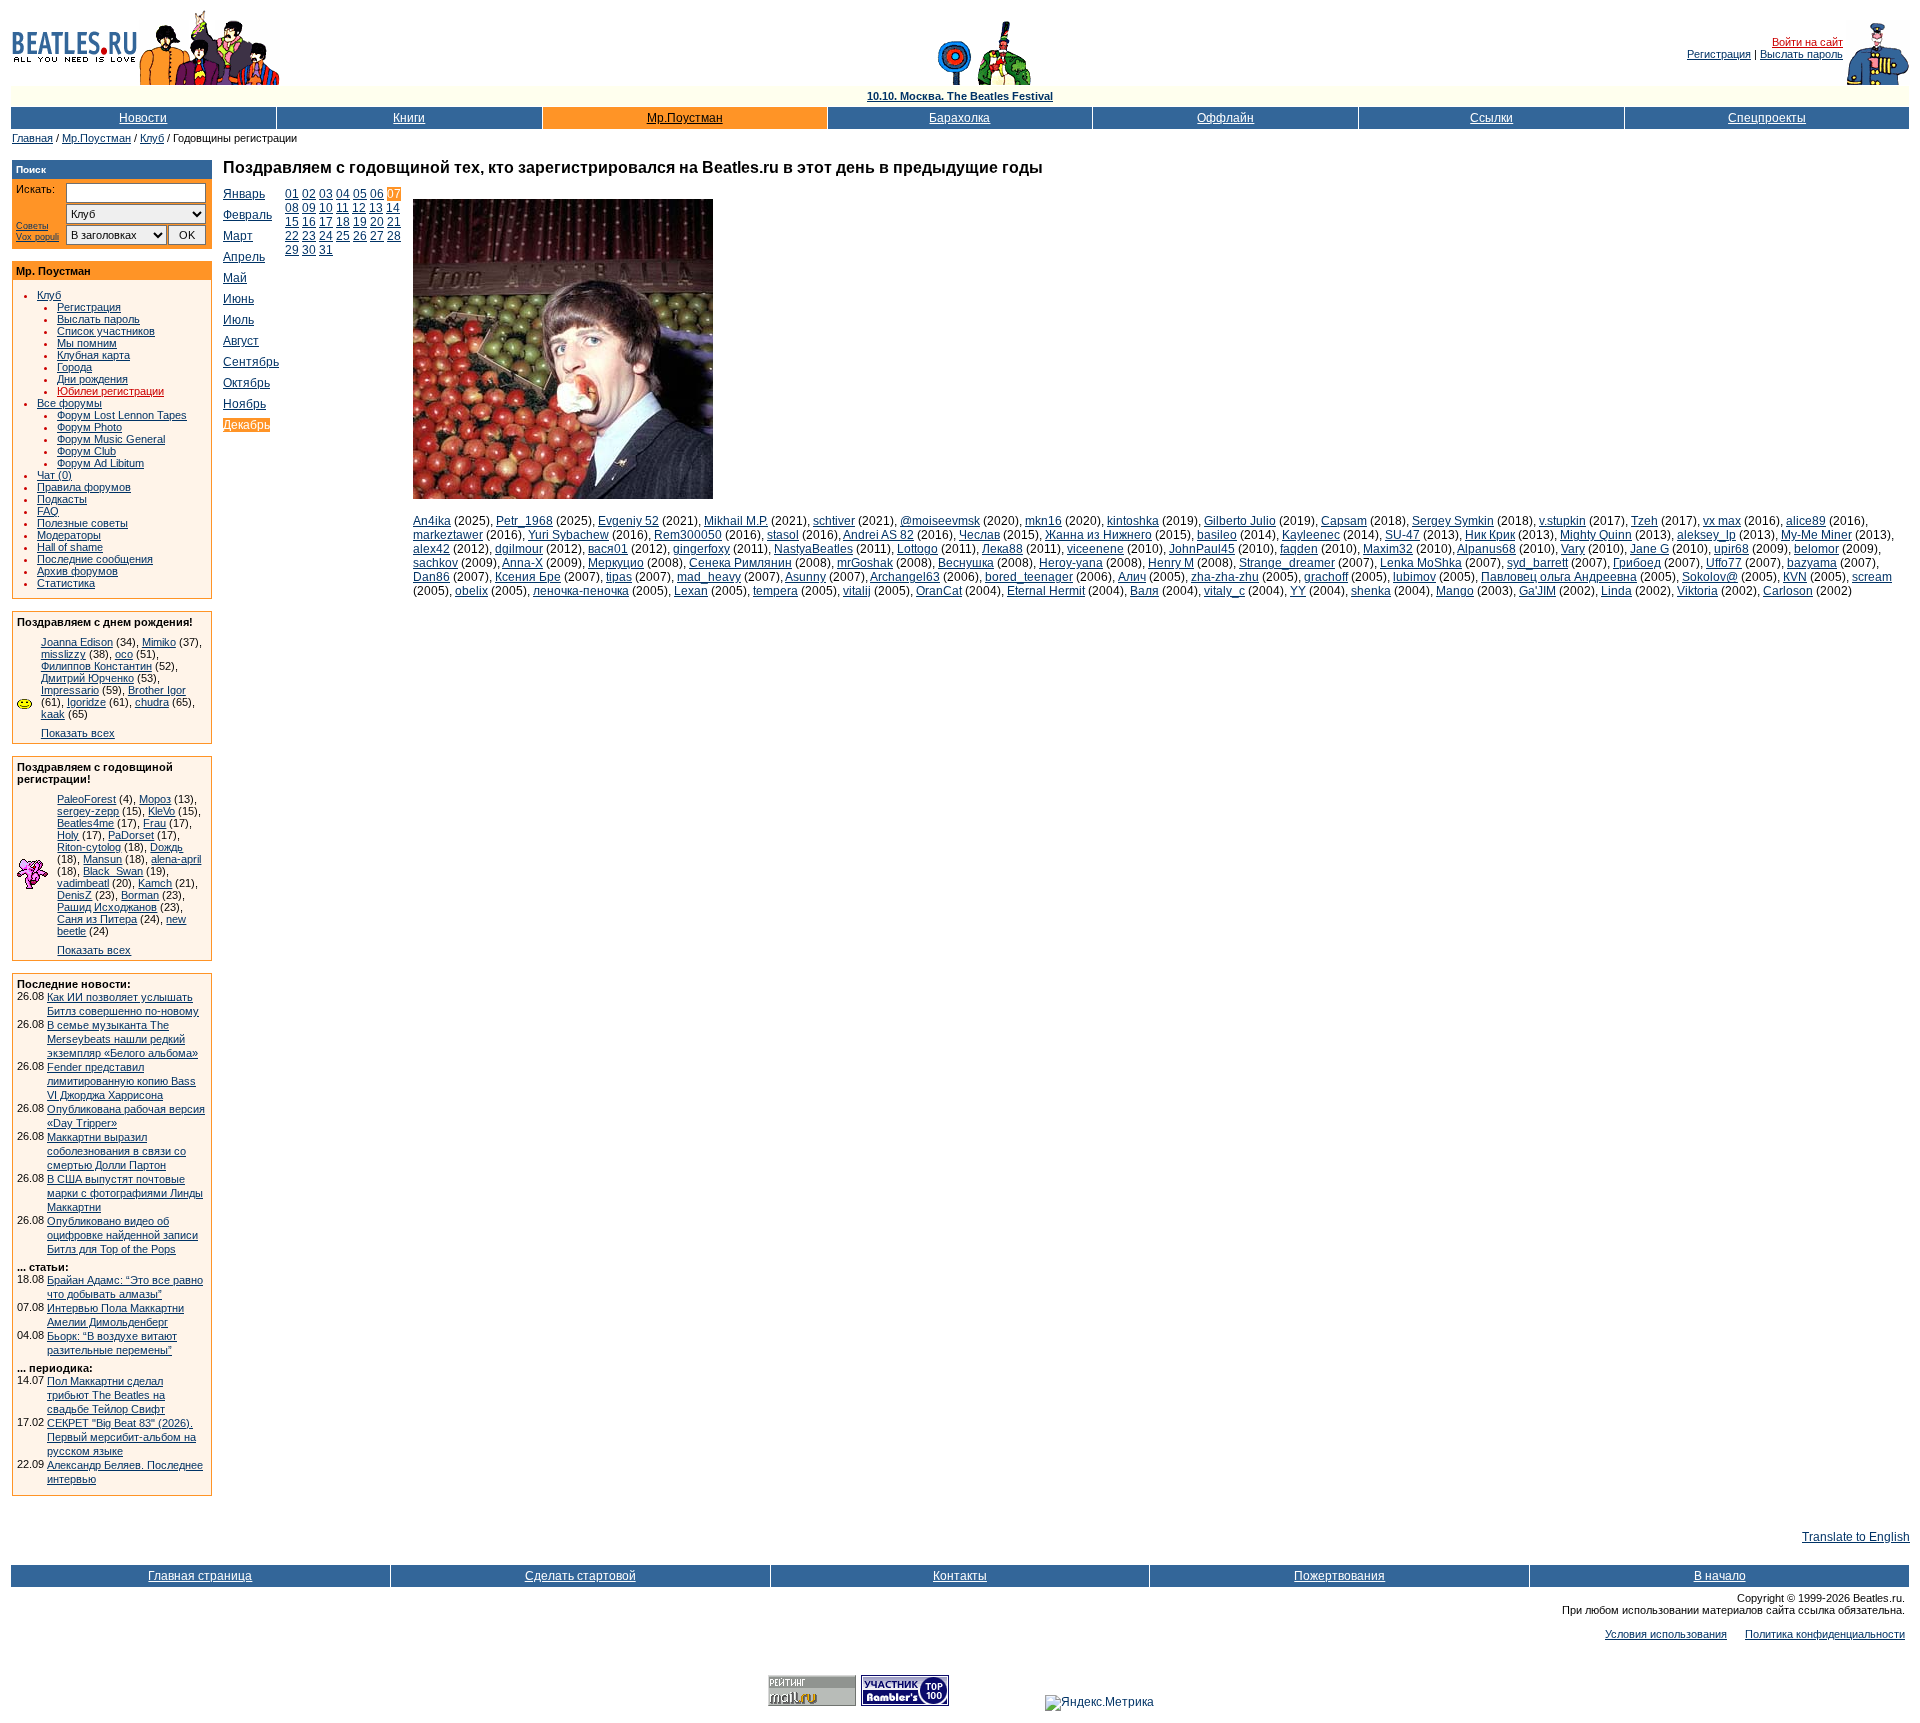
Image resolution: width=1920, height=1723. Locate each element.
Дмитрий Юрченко (87, 678)
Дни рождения (92, 379)
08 (292, 208)
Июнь (238, 299)
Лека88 (1002, 549)
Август (241, 341)
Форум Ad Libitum (100, 463)
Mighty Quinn (1596, 535)
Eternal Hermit (1046, 591)
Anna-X (522, 563)
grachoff (1326, 577)
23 (309, 236)
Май (235, 278)
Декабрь (246, 425)
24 (326, 236)
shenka (1371, 591)
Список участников (106, 331)
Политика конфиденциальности (1825, 1634)
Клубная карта (93, 355)
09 (309, 208)
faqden (1299, 549)
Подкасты (62, 499)
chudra (152, 702)
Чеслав (979, 535)
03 (326, 194)
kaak (53, 714)
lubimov (1414, 577)
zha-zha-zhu (1225, 577)
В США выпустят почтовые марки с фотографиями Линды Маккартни (125, 1193)
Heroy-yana (1071, 563)
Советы (32, 226)
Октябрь (246, 383)
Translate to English (1856, 1537)
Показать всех (78, 733)
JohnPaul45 (1202, 549)
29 (292, 250)
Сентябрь (251, 362)
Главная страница (200, 1576)
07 (394, 194)
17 (326, 222)
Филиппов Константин (96, 666)
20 (377, 222)
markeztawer (448, 535)
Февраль (247, 215)
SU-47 (1402, 535)
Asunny (805, 577)
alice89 (1806, 521)
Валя (1144, 591)
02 (309, 194)
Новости (143, 118)
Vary (1573, 549)
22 (292, 236)
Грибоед (1637, 563)
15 (292, 222)
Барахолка (959, 118)
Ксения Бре (528, 577)
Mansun (102, 859)
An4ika (432, 521)
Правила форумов (84, 487)
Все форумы (69, 403)
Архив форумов (77, 571)
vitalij (857, 591)
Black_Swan (113, 871)
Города (74, 367)
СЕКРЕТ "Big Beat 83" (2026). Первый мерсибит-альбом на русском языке (121, 1437)
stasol (783, 535)
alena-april (176, 859)
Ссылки (1491, 118)
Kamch (155, 883)
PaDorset (131, 835)
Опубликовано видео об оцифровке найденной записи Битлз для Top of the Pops (122, 1235)
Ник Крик (1490, 535)
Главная (32, 138)
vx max (1722, 521)
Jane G (1649, 549)
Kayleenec (1311, 535)
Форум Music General (111, 439)
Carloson (1788, 591)
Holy (68, 835)
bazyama (1812, 563)
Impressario (70, 690)
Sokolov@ (1710, 577)
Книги (409, 118)
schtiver (834, 521)
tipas (619, 577)
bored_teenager (1029, 577)
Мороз (155, 799)
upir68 (1731, 549)
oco (124, 654)
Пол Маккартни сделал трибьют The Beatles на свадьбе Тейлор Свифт (106, 1395)
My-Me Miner (1816, 535)
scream (1872, 577)
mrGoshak (865, 563)
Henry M (1171, 563)
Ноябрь (244, 404)
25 (343, 236)
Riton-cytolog (89, 847)
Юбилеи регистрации (110, 391)
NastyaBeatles (813, 549)
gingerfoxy (701, 549)
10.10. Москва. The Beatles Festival (960, 96)
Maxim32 (1388, 549)
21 (394, 222)
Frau (154, 823)
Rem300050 (688, 535)
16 (309, 222)
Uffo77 (1724, 563)
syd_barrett (1537, 563)
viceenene (1095, 549)
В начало (1720, 1576)
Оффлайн (1225, 118)
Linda (1616, 591)
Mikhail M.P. (736, 521)
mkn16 (1043, 521)
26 (360, 236)
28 (394, 236)
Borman (140, 895)
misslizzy (63, 654)
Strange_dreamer (1287, 563)
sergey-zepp (88, 811)
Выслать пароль (1801, 54)
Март (238, 236)
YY (1298, 591)
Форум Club (86, 451)
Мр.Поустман (685, 118)
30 (309, 250)
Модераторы (69, 535)
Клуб (152, 138)
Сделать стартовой (580, 1576)
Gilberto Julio (1240, 521)
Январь (244, 194)
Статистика (66, 583)
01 (292, 194)
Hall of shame (70, 547)
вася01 (608, 549)
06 (377, 194)
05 (360, 194)
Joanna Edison (77, 642)
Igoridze (86, 702)
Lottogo (917, 549)
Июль (238, 320)
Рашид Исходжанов (107, 907)
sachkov (435, 563)
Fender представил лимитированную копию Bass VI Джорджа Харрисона (121, 1081)
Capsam (1344, 521)
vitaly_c (1224, 591)
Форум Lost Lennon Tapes (122, 415)
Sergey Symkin (1453, 521)
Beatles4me (85, 823)
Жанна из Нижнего (1098, 535)
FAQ (48, 511)
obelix (471, 591)
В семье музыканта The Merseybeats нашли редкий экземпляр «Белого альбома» (122, 1039)
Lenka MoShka (1421, 563)
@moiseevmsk (940, 521)
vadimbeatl (83, 883)
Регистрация (1719, 54)
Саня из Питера (97, 919)
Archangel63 (905, 577)
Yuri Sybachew (568, 535)
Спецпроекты (1767, 118)
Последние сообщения (95, 559)
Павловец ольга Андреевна (1559, 577)
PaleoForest (86, 799)
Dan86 (431, 577)
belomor (1816, 549)
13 (376, 208)
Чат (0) (54, 475)
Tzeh (1644, 521)
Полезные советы (82, 523)
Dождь (166, 847)
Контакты (960, 1576)
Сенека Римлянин (740, 563)
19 (360, 222)
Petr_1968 (524, 521)
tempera (775, 591)
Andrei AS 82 (878, 535)
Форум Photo (89, 427)
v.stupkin (1562, 521)
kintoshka (1133, 521)
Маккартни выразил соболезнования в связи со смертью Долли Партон (116, 1151)
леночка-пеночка (581, 591)
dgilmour (519, 549)
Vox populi (37, 237)
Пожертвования (1339, 1576)
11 (342, 208)
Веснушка (966, 563)
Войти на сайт (1807, 42)
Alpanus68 (1486, 549)
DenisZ (74, 895)
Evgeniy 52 (628, 521)
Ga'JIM (1537, 591)
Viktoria (1697, 591)
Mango (1455, 591)
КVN (1795, 577)
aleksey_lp (1706, 535)
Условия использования (1666, 1634)
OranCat (939, 591)
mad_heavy (709, 577)
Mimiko (159, 642)
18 (343, 222)
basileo (1217, 535)
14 (393, 208)
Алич (1132, 577)
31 (326, 250)
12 (359, 208)
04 (343, 194)
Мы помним (87, 343)
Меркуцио (616, 563)
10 (326, 208)
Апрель (244, 257)
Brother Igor (157, 690)
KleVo (161, 811)
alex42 (431, 549)
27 (377, 236)
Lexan (691, 591)
